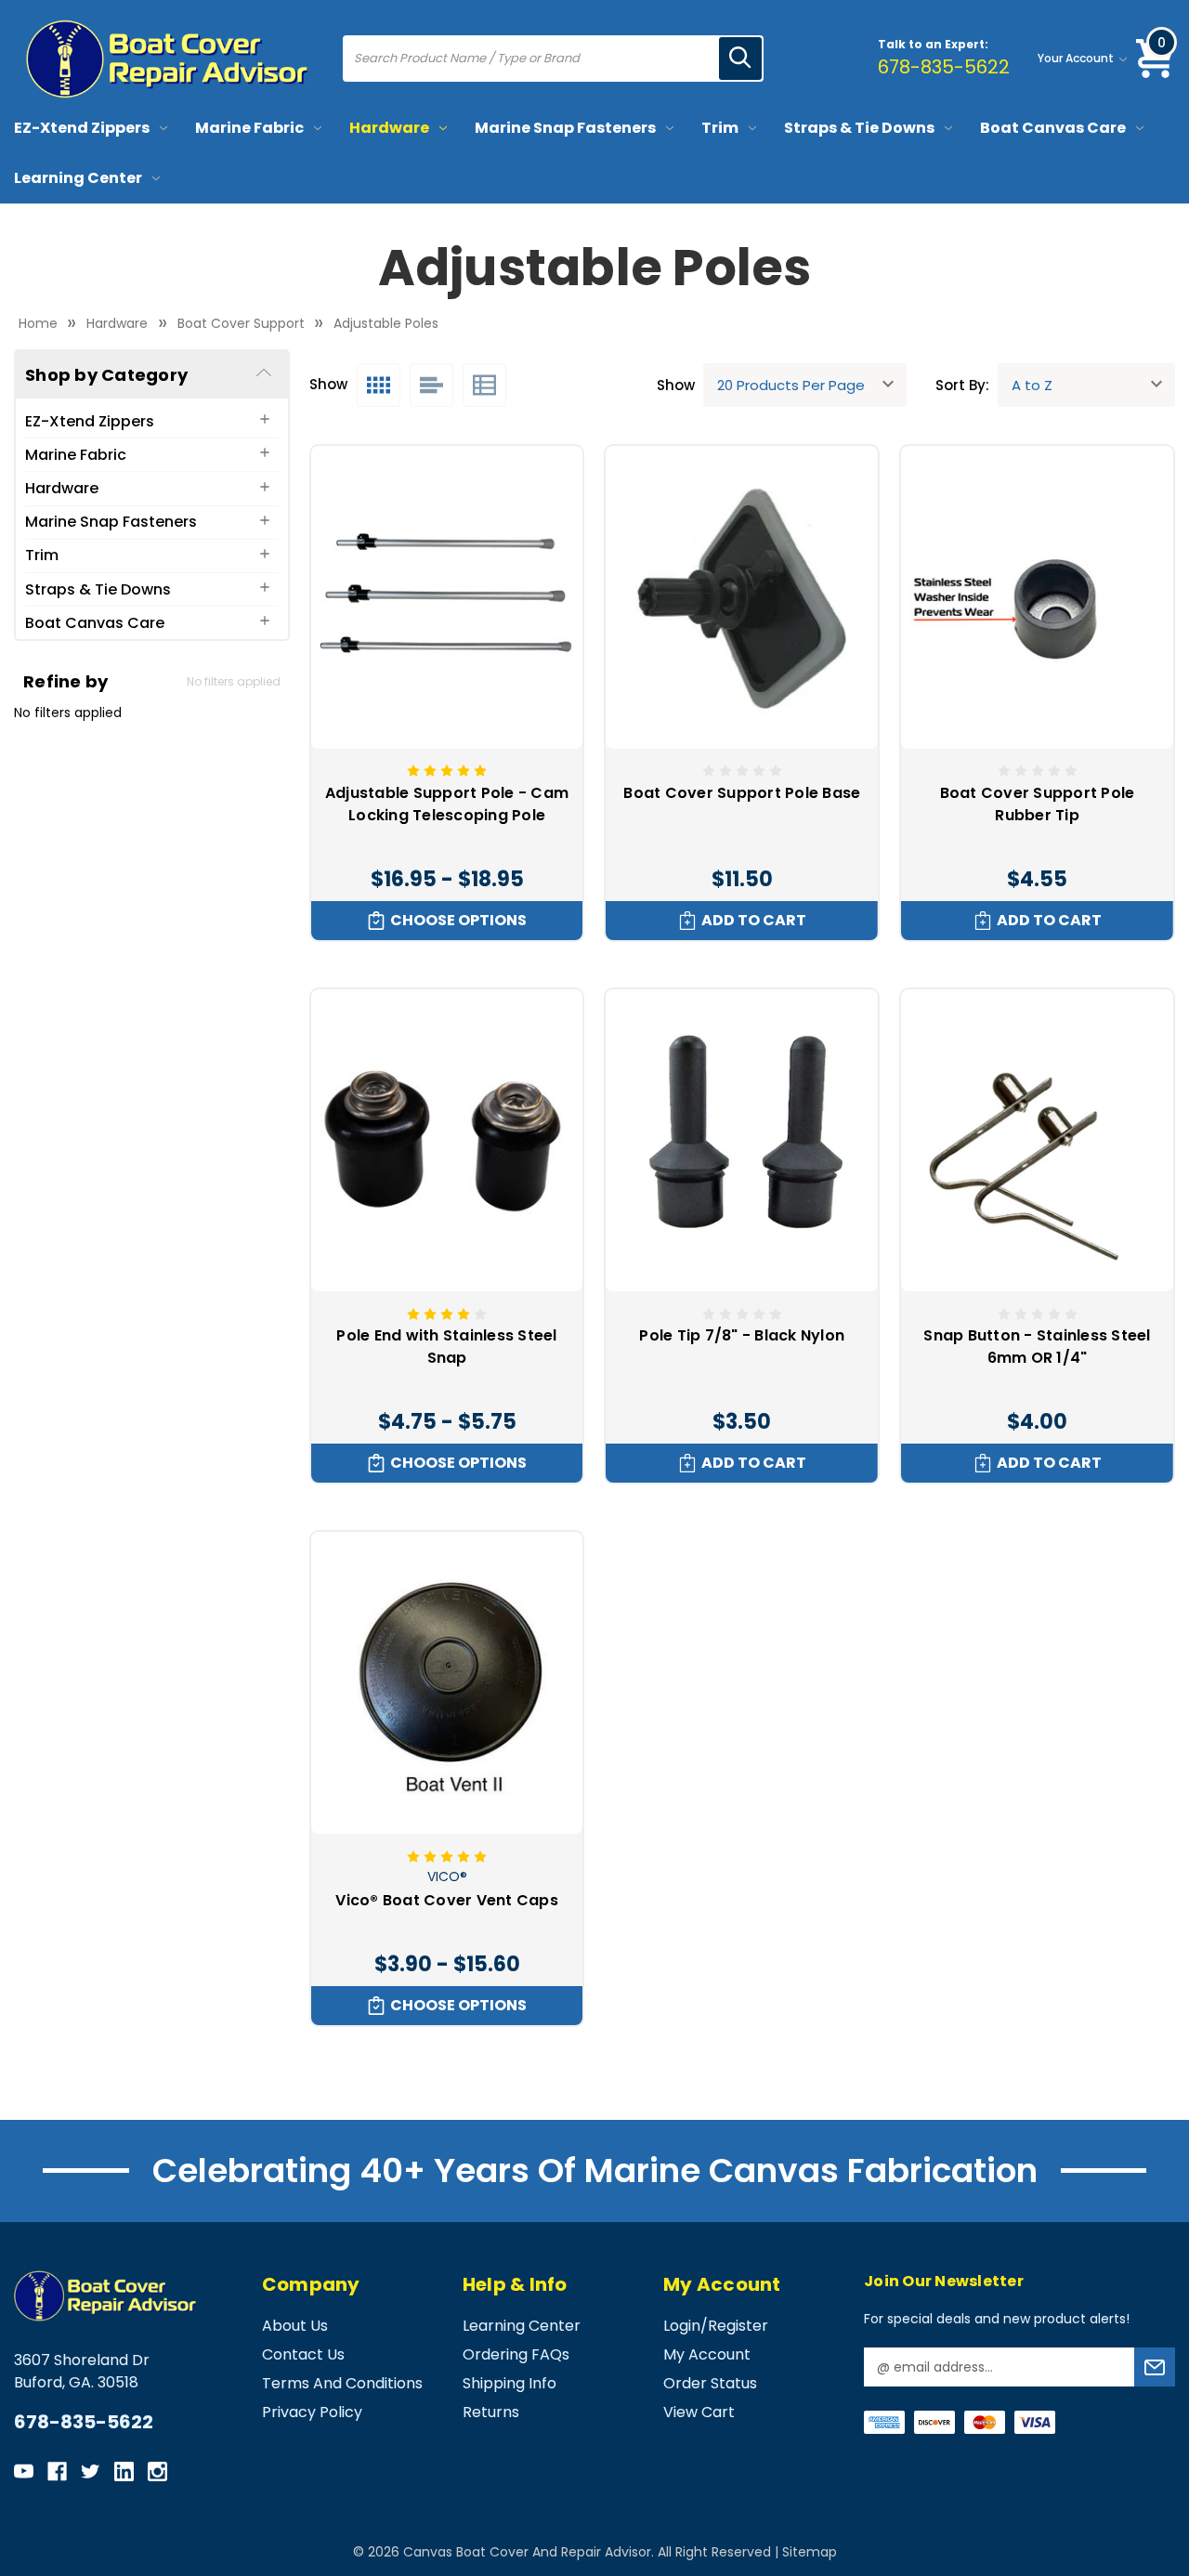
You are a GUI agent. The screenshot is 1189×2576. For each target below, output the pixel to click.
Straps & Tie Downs (859, 128)
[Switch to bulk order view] (484, 385)
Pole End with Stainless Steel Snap (446, 1347)
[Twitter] (91, 2471)
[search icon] (740, 59)
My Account (707, 2354)
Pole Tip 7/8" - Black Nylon (742, 1335)
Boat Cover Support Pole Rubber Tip (1038, 804)
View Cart (699, 2412)
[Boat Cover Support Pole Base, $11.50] (742, 597)
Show (676, 385)
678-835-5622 (944, 67)
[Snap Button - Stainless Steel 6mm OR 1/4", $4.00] (1037, 1140)
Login (682, 2326)
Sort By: (962, 385)
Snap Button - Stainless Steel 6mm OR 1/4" (1037, 1347)
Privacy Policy (312, 2412)
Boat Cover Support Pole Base (742, 793)
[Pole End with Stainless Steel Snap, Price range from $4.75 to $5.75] (447, 1140)
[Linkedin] (124, 2471)
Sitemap (810, 2552)
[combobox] (532, 59)
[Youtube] (24, 2471)
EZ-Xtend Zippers (82, 128)
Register (738, 2326)
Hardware (389, 128)
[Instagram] (157, 2471)
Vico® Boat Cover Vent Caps (447, 1900)
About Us (295, 2326)
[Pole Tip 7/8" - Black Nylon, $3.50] (742, 1140)
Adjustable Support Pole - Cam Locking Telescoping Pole (447, 804)
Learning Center (78, 178)
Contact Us (303, 2354)
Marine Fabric (249, 128)
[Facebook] (57, 2471)
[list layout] (431, 385)
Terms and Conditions (342, 2383)
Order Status (710, 2383)
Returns (491, 2412)
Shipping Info (510, 2383)
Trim (720, 128)
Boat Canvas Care (1053, 128)
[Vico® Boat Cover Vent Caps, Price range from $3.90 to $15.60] (447, 1683)
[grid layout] (379, 385)
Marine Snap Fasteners (565, 128)
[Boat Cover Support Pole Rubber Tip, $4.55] (1037, 597)
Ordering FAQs (516, 2354)
